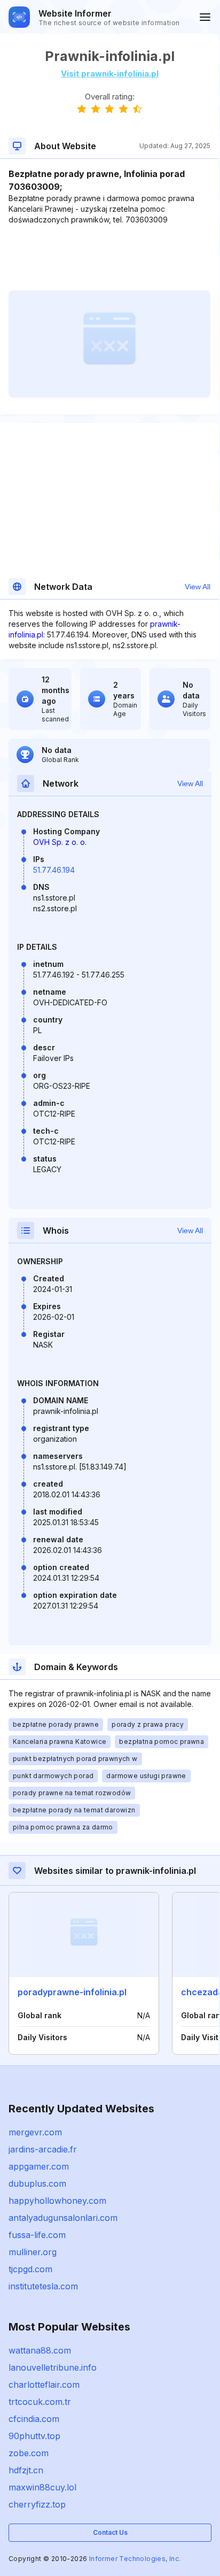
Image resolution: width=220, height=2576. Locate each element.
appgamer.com (39, 2166)
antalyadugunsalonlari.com (63, 2218)
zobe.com (29, 2453)
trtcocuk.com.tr (40, 2402)
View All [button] (198, 587)
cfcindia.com (34, 2419)
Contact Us (110, 2532)
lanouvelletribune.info (53, 2367)
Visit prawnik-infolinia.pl (110, 74)
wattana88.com (40, 2350)
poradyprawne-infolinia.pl (72, 1992)
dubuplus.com (37, 2183)
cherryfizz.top (37, 2504)
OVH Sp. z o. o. (60, 842)
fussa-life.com (37, 2235)
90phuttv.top (34, 2436)
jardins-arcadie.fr (43, 2149)
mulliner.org (33, 2252)
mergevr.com (35, 2132)
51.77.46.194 (54, 870)
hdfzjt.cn (26, 2470)
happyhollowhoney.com (57, 2201)
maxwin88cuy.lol (42, 2487)
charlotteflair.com (44, 2385)
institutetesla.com (43, 2286)
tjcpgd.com (30, 2269)
